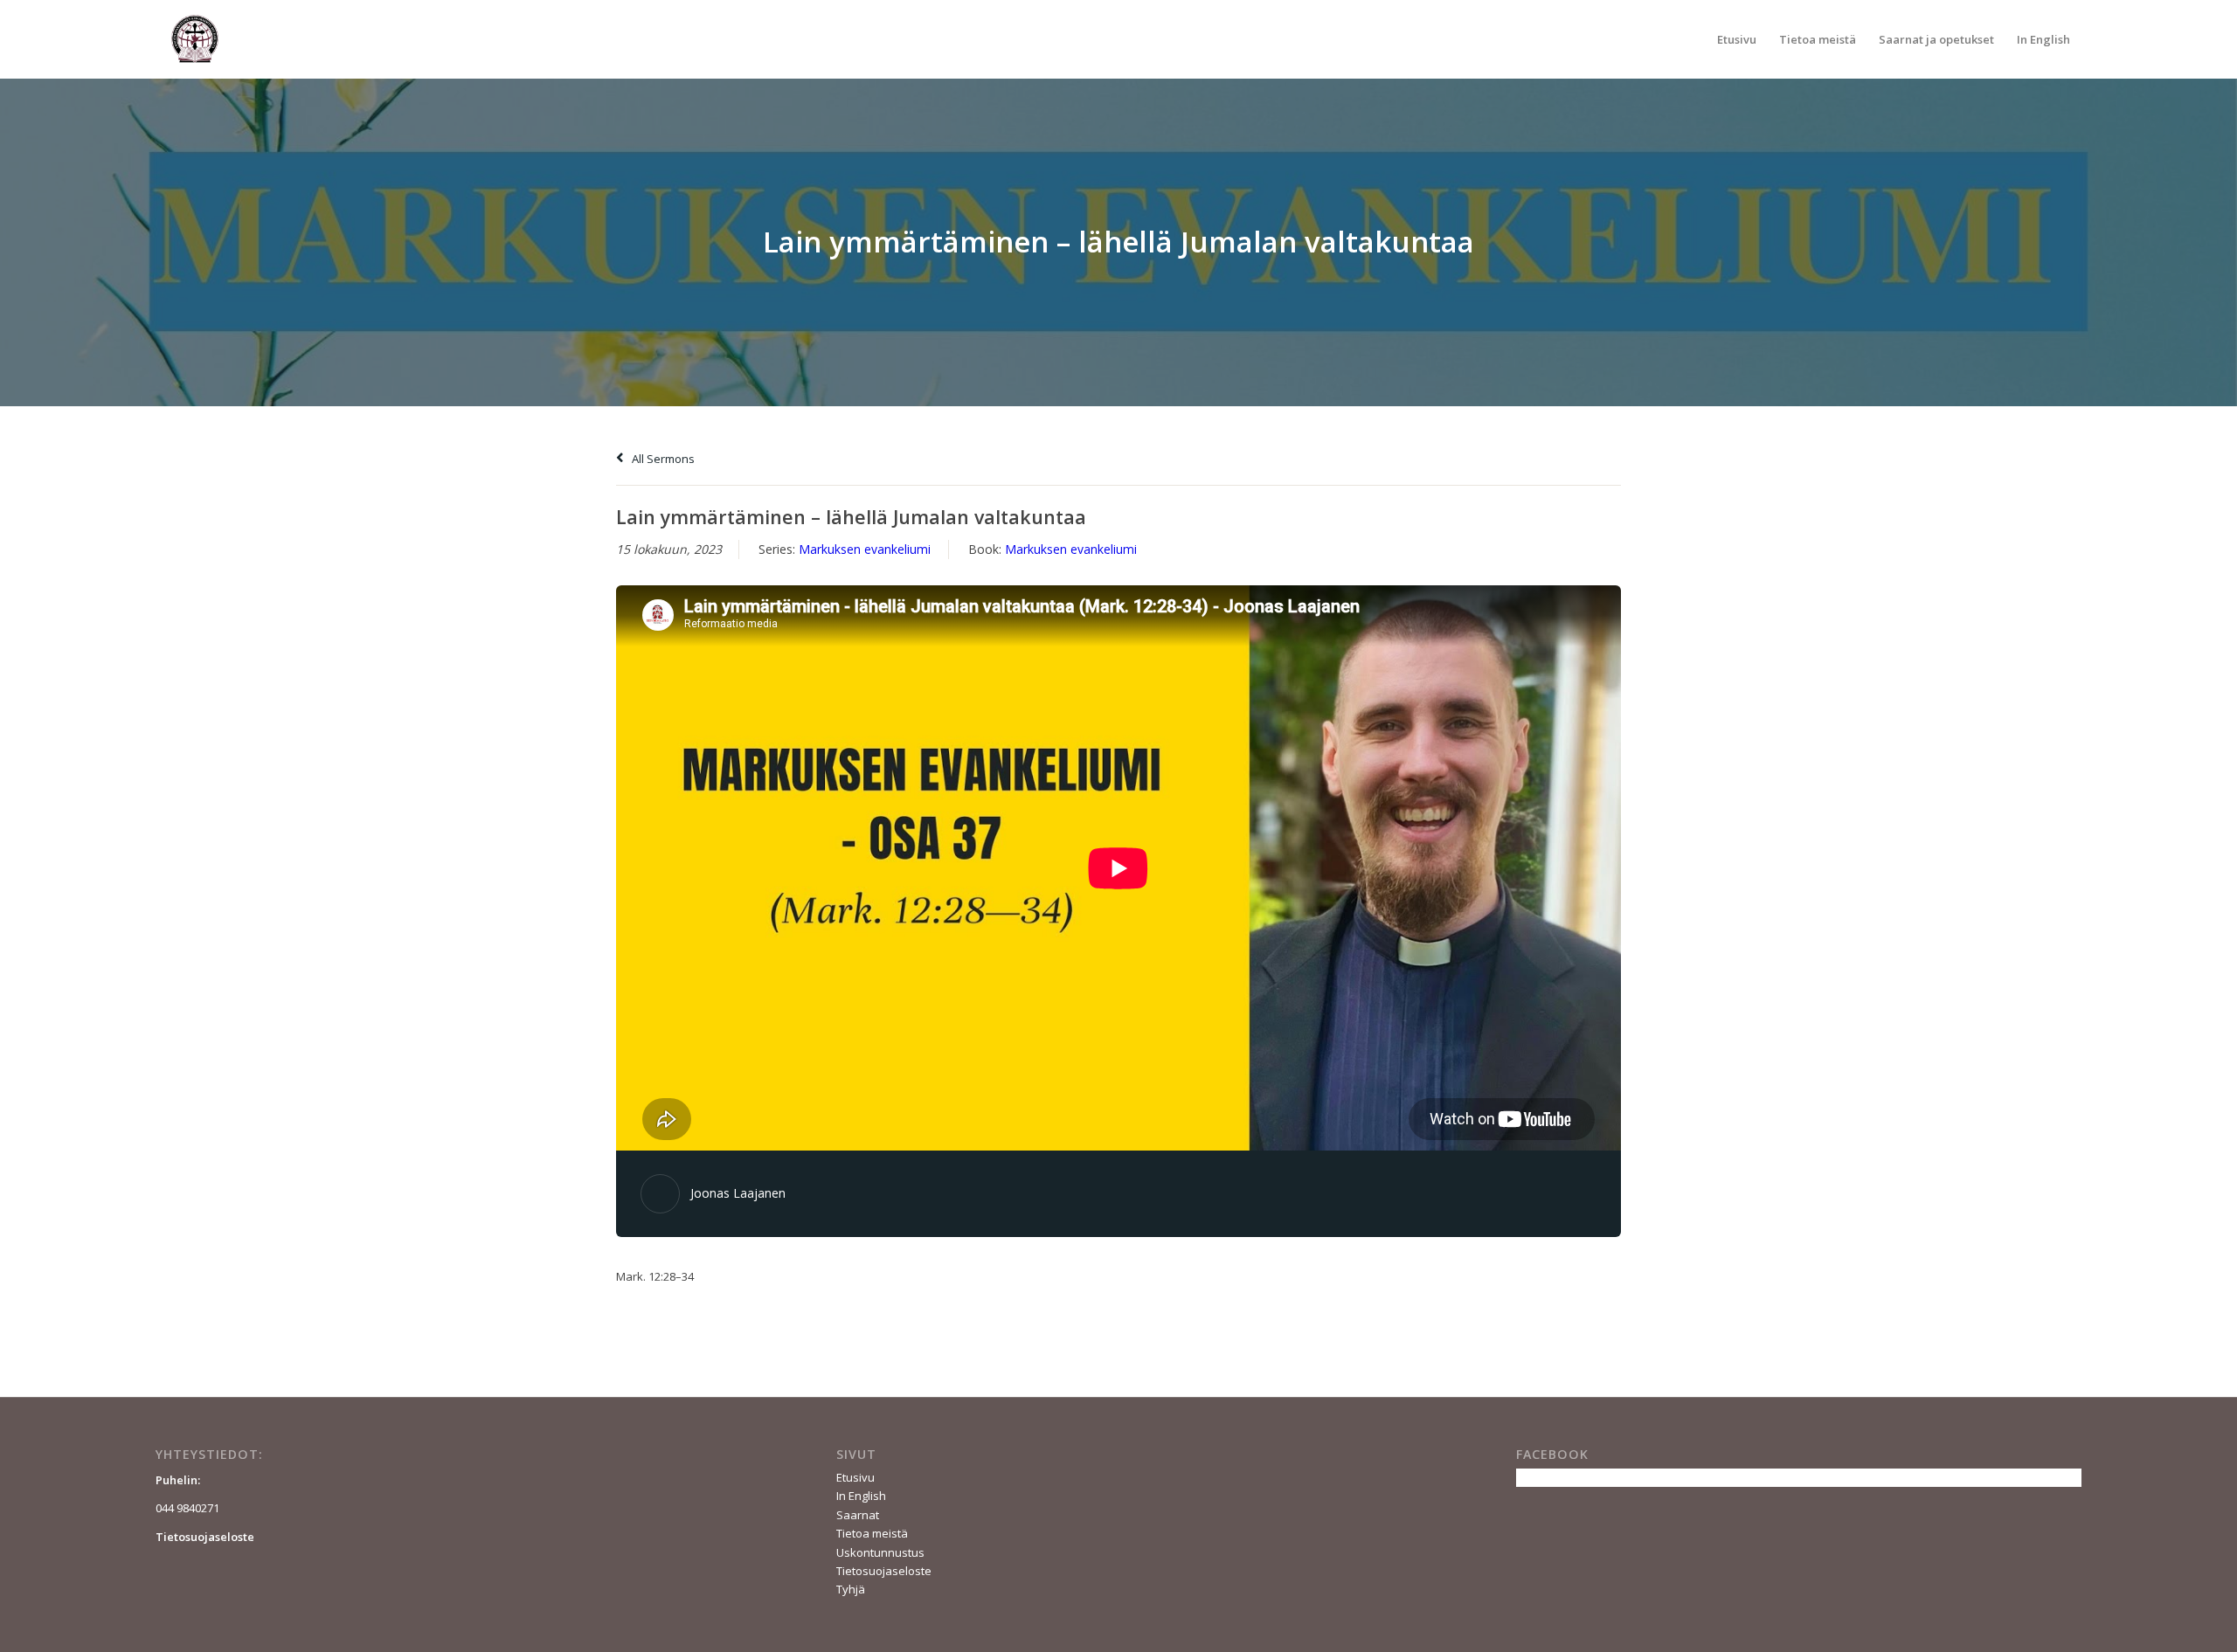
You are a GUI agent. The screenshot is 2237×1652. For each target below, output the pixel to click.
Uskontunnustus (880, 1552)
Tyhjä (851, 1589)
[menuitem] (1737, 39)
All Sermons (662, 459)
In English (861, 1496)
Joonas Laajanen (738, 1193)
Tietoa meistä (872, 1533)
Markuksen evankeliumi (865, 549)
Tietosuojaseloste (884, 1571)
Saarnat (858, 1515)
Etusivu (855, 1477)
